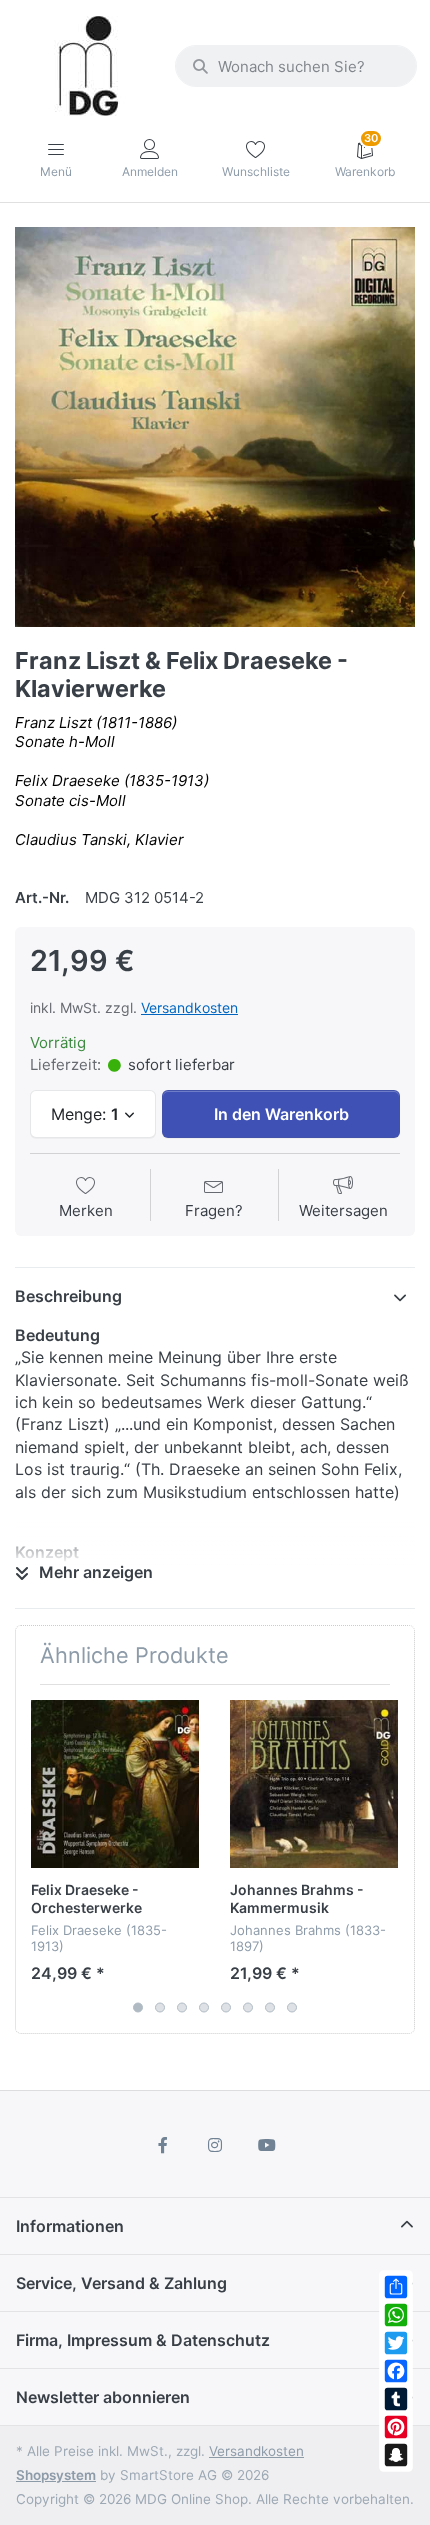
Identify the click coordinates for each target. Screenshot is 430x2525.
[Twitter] (396, 2343)
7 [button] (270, 2008)
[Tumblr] (396, 2399)
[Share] (396, 2287)
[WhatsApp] (396, 2315)
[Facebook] (396, 2371)
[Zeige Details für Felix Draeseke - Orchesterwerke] (115, 1784)
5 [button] (226, 2008)
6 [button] (248, 2008)
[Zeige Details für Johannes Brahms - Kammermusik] (314, 1784)
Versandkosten (189, 1007)
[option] (215, 427)
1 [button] (138, 2008)
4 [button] (204, 2008)
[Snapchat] (396, 2455)
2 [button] (160, 2008)
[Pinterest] (396, 2427)
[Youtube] (267, 2145)
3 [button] (182, 2008)
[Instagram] (215, 2145)
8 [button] (292, 2008)
